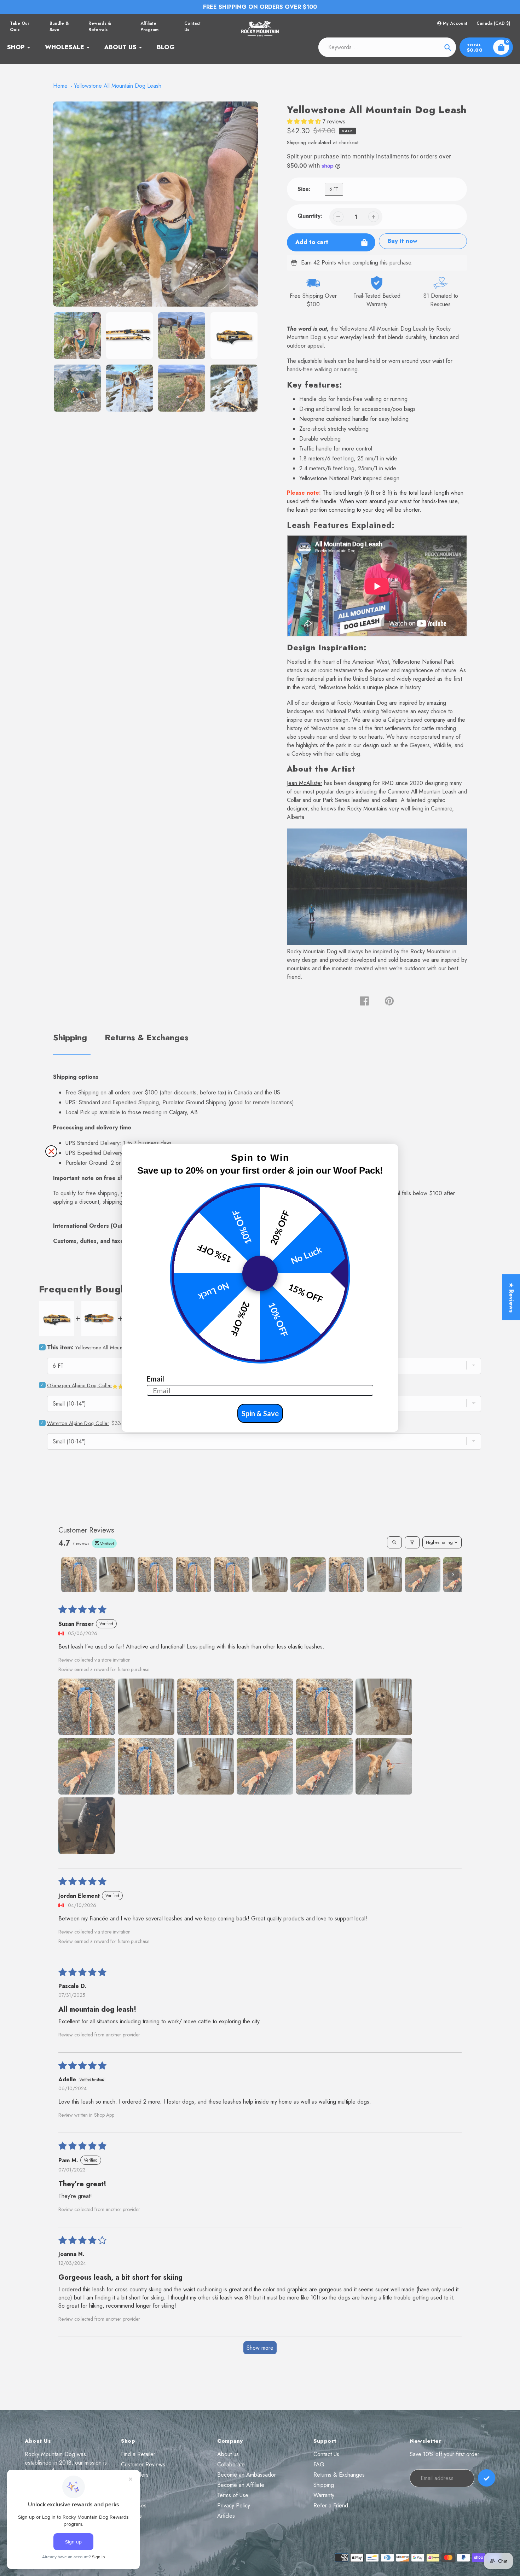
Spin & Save (260, 1413)
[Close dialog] (51, 1151)
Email (155, 1379)
